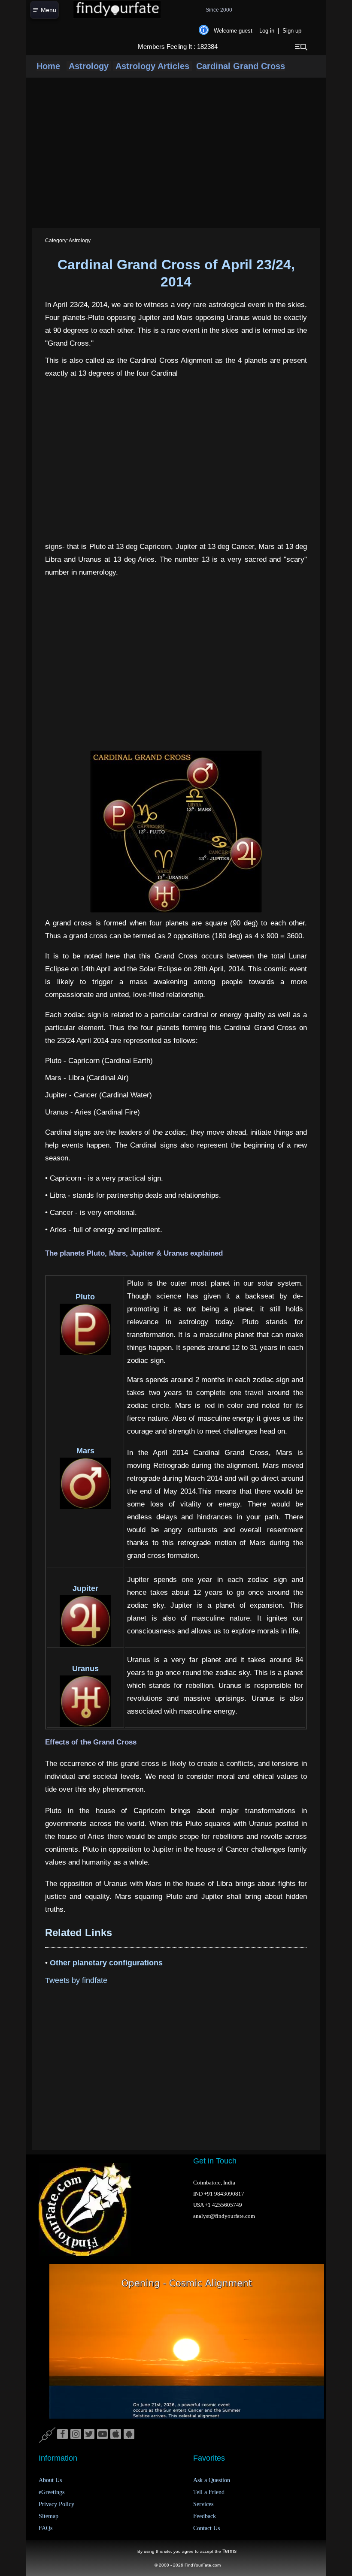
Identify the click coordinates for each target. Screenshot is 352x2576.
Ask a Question (212, 2480)
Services (203, 2504)
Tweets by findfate (76, 1980)
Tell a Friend (209, 2492)
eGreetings (52, 2492)
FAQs (46, 2528)
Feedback (205, 2516)
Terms (229, 2551)
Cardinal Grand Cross (241, 66)
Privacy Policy (56, 2504)
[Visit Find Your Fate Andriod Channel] (129, 2434)
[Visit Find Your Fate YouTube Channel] (102, 2434)
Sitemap (49, 2516)
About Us (50, 2480)
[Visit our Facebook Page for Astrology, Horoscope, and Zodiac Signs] (62, 2434)
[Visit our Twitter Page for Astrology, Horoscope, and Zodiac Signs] (89, 2434)
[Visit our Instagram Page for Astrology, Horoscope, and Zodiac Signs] (76, 2434)
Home (48, 66)
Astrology (89, 66)
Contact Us (206, 2528)
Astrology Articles (153, 66)
